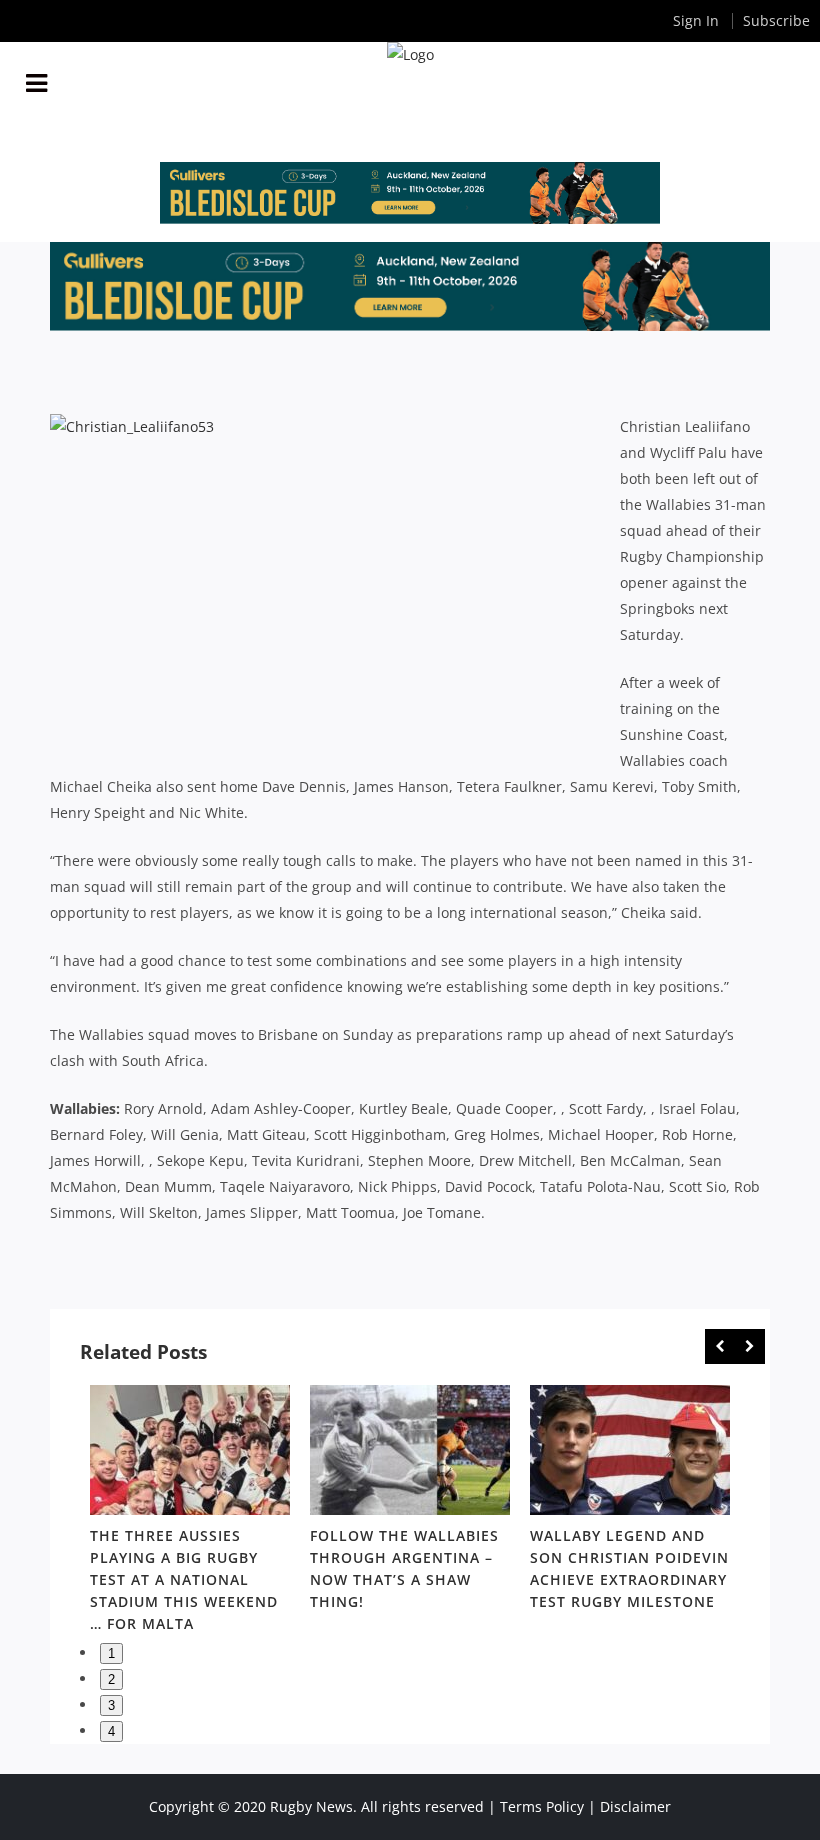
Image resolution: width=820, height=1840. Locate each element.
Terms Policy (542, 1806)
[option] (190, 1512)
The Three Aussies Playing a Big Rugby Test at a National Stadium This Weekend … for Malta (184, 1579)
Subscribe (776, 20)
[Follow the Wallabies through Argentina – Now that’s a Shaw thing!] (410, 1450)
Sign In (696, 20)
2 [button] (111, 1679)
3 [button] (111, 1705)
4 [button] (111, 1731)
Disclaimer (635, 1806)
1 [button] (111, 1653)
